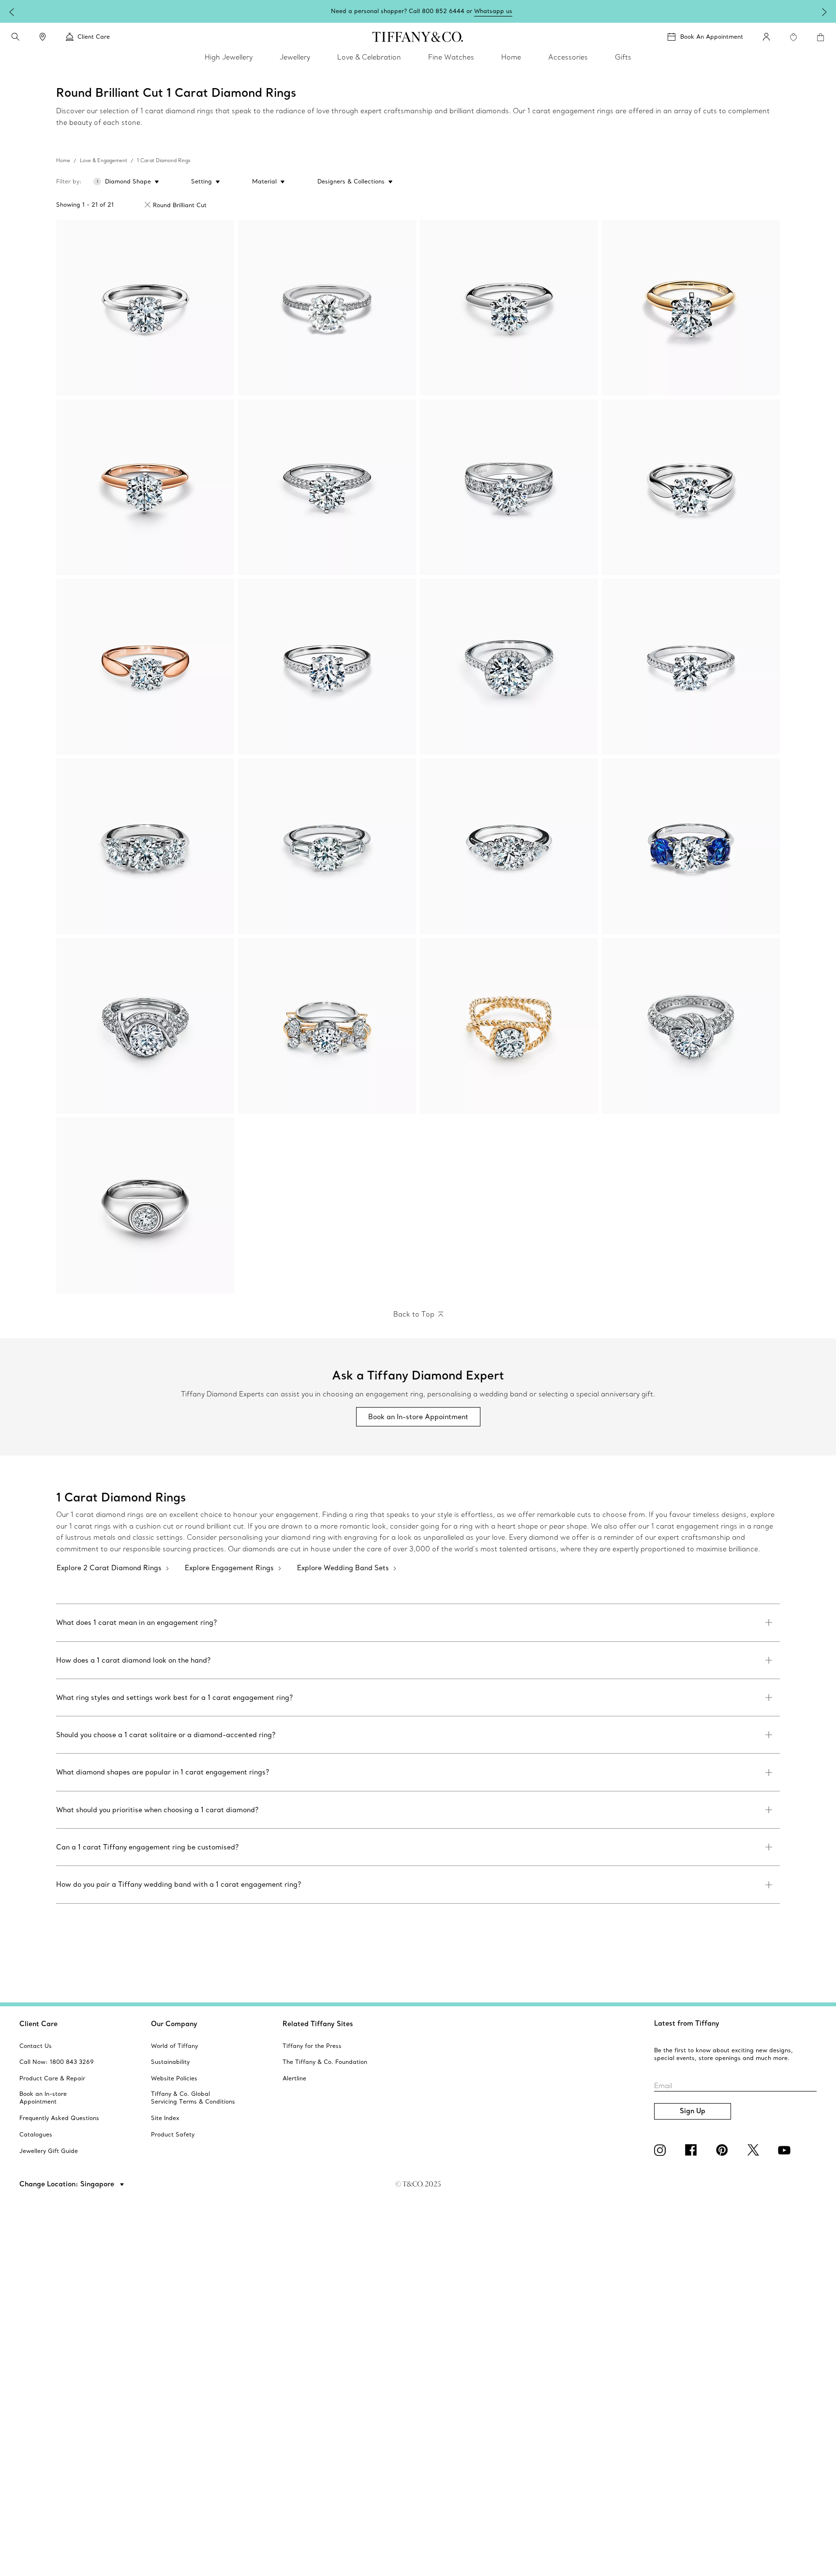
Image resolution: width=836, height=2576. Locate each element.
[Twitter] (755, 2150)
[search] (15, 37)
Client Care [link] (94, 37)
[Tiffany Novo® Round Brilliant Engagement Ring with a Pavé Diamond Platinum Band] (691, 667)
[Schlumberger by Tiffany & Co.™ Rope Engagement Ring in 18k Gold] (509, 1026)
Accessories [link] (568, 57)
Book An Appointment (712, 37)
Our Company (174, 2024)
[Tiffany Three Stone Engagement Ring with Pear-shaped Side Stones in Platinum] (509, 846)
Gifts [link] (623, 57)
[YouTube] (786, 2150)
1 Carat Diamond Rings (164, 160)
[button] (15, 37)
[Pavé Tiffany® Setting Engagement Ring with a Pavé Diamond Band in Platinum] (327, 487)
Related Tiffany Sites (318, 2024)
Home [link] (511, 57)
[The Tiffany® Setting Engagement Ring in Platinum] (509, 308)
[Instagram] (662, 2150)
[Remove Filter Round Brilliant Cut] (148, 205)
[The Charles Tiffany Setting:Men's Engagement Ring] (145, 1205)
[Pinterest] (724, 2150)
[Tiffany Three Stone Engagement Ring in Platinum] (145, 846)
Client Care (38, 2024)
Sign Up (693, 2111)
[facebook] (693, 2150)
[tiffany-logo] (418, 37)
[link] (43, 37)
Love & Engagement (104, 160)
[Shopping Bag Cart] (821, 37)
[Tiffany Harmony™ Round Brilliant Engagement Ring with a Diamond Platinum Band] (327, 667)
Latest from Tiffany (687, 2023)
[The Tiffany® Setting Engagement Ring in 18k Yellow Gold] (691, 308)
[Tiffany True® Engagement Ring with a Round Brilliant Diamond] (145, 308)
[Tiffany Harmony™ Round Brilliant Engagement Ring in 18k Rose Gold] (145, 667)
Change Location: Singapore (68, 2184)
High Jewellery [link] (229, 57)
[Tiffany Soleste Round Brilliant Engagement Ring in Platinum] (509, 667)
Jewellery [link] (295, 57)
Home (63, 160)
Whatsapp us (493, 11)
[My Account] (766, 37)
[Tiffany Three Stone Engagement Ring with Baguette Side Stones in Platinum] (327, 846)
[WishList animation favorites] (793, 37)
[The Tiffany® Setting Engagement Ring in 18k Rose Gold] (145, 487)
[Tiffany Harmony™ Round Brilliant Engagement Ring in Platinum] (691, 487)
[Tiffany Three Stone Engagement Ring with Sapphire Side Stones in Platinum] (691, 846)
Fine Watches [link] (451, 57)
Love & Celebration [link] (369, 57)
